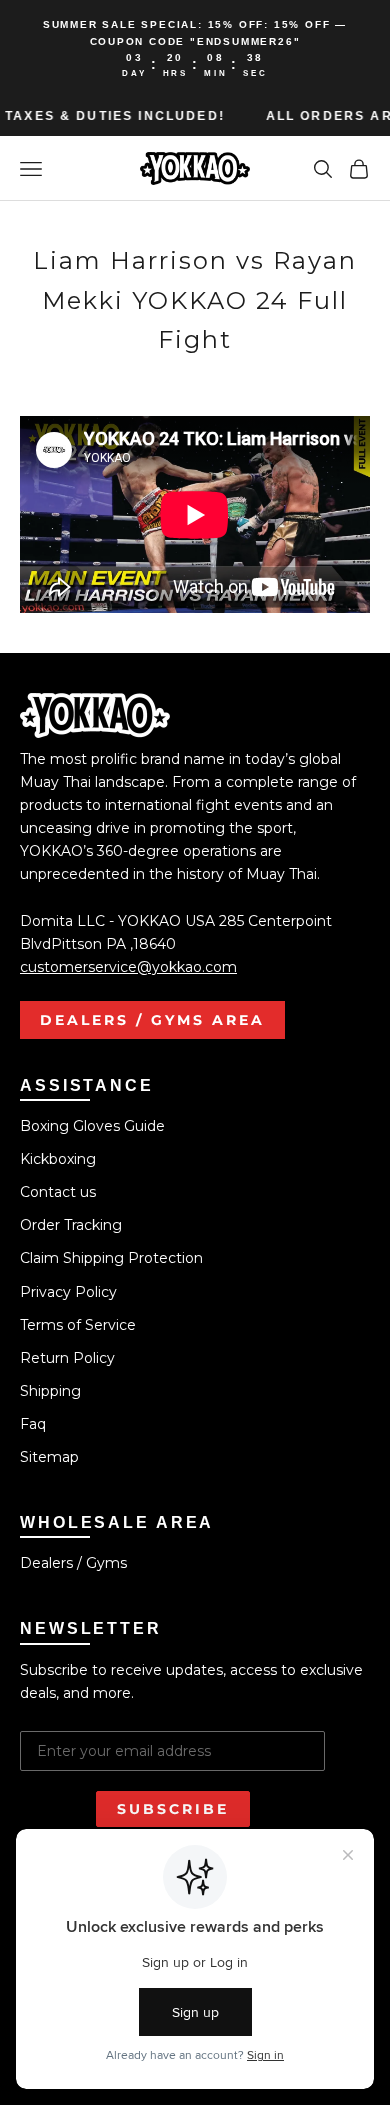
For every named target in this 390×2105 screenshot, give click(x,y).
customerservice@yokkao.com (128, 967)
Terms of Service (78, 1325)
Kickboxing (58, 1159)
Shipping (50, 1391)
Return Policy (67, 1358)
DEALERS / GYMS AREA (152, 1020)
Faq (33, 1424)
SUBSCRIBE (173, 1809)
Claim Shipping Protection (111, 1258)
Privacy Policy (68, 1292)
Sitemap (49, 1457)
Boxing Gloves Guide (92, 1126)
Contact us (58, 1192)
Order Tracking (71, 1225)
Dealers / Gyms (73, 1563)
